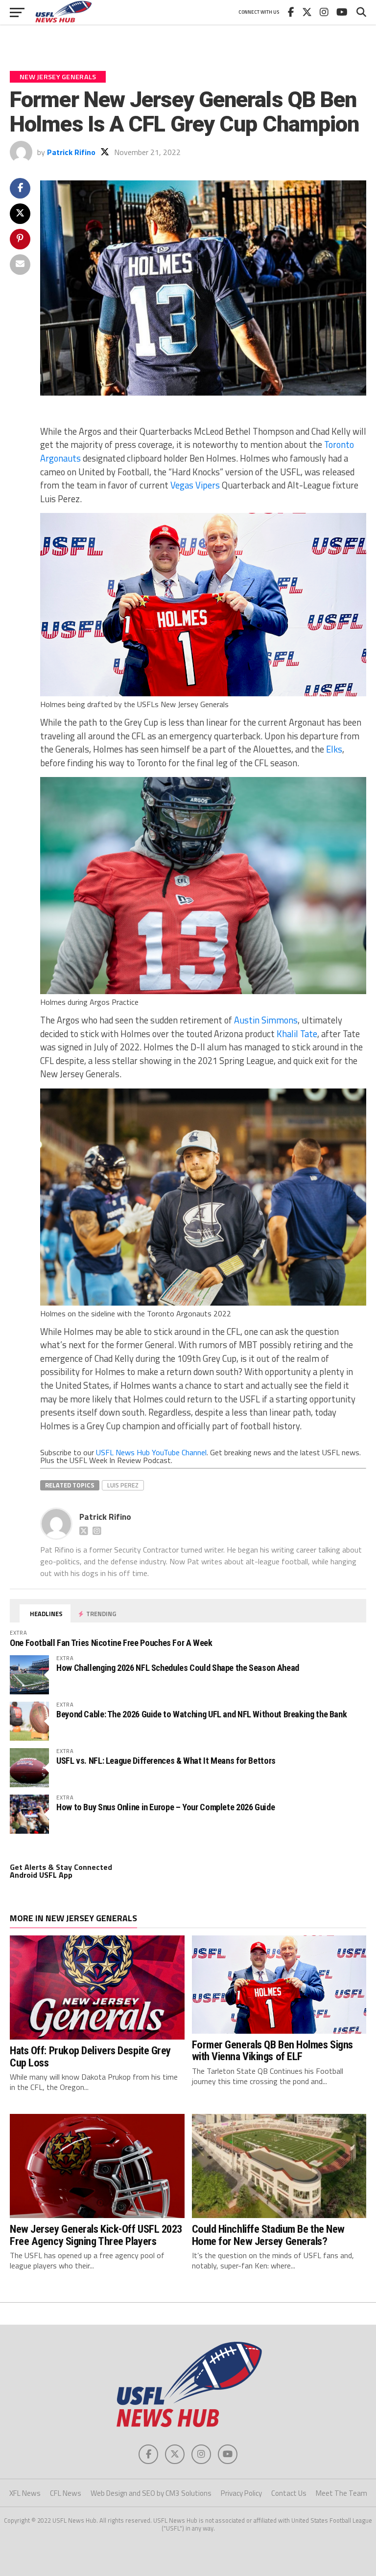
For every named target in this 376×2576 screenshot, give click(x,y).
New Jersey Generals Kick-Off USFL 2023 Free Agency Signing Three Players (96, 2235)
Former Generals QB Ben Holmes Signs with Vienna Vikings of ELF (272, 2051)
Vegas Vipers (195, 485)
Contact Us (289, 2493)
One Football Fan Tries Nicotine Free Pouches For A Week (111, 1643)
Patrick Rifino (71, 152)
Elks (334, 749)
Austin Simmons (266, 1020)
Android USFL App (41, 1875)
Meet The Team (341, 2493)
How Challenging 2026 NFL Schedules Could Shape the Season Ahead (178, 1668)
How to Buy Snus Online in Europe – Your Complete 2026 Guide (165, 1807)
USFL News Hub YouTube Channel (151, 1452)
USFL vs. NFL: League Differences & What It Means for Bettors (166, 1761)
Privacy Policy (241, 2493)
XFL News (25, 2493)
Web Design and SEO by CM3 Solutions (151, 2493)
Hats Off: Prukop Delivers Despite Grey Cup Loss (90, 2056)
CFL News (66, 2493)
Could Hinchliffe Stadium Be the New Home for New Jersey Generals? (268, 2235)
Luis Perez (123, 1485)
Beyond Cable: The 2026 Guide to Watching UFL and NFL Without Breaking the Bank (201, 1714)
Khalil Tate (297, 1034)
